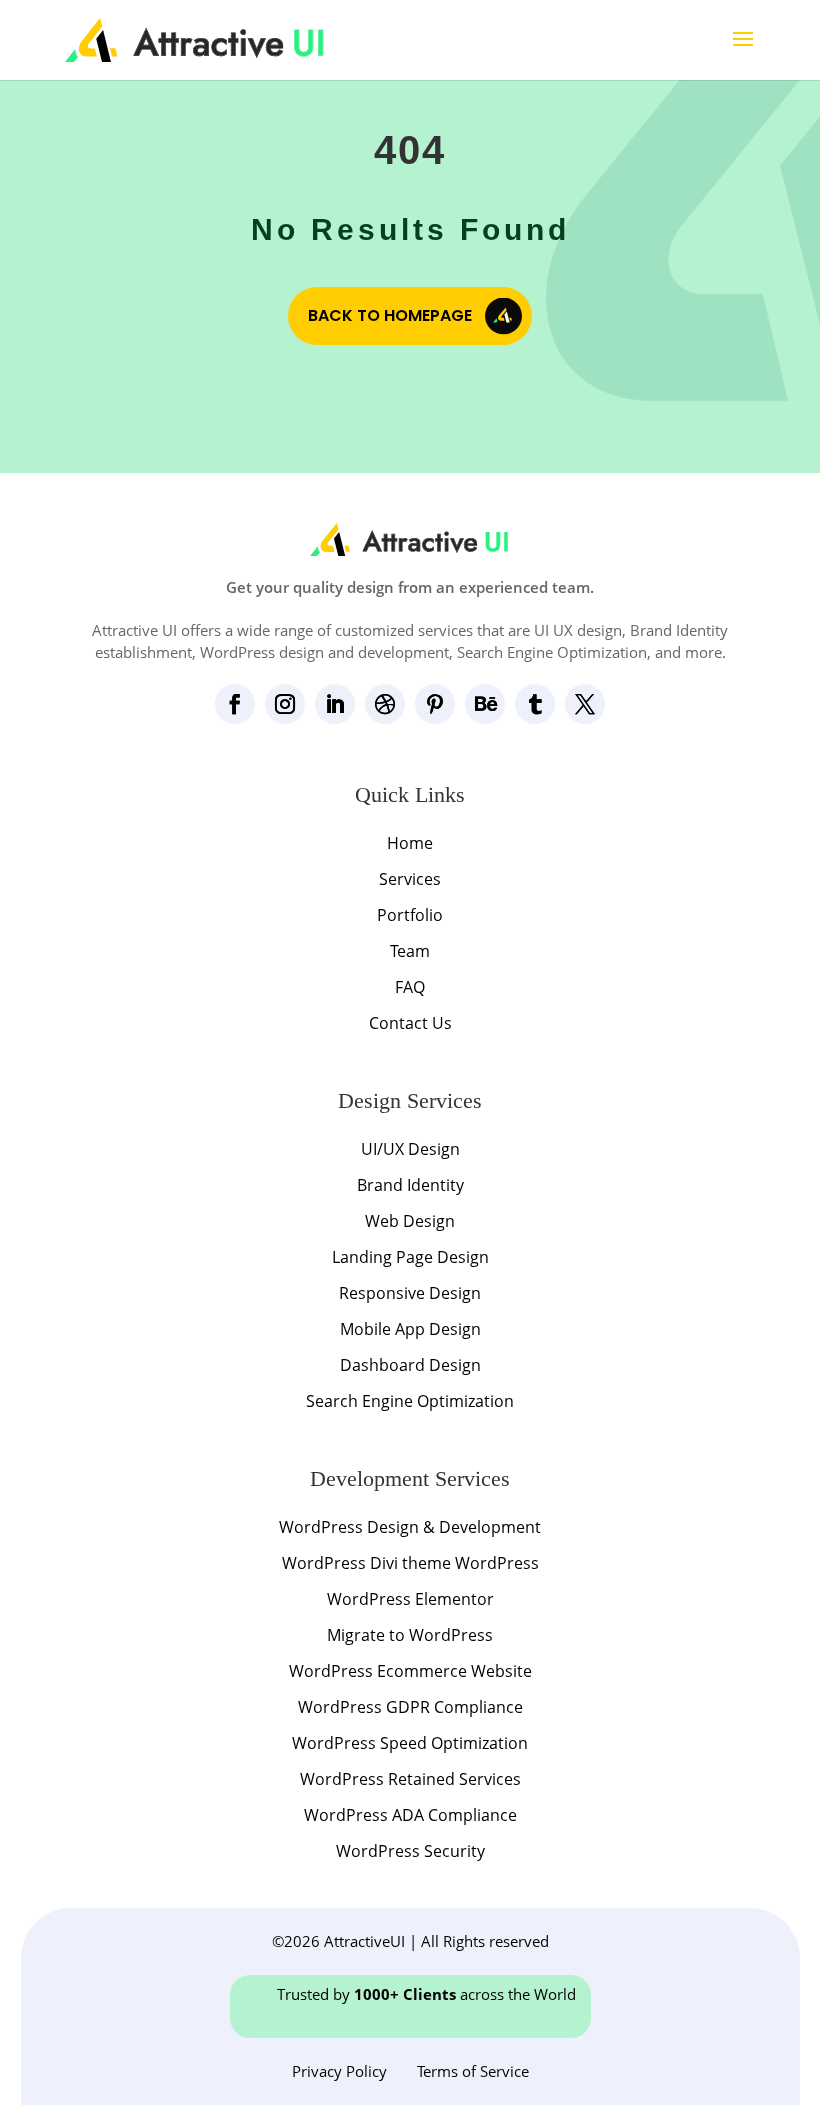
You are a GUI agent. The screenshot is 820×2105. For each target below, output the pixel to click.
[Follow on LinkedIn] (335, 704)
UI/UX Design (410, 1149)
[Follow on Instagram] (285, 704)
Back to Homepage (390, 315)
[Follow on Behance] (485, 704)
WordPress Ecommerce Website (410, 1671)
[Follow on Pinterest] (435, 704)
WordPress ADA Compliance (410, 1815)
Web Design (410, 1221)
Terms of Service (473, 2071)
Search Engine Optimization (410, 1401)
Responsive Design (410, 1293)
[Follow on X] (585, 704)
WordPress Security (410, 1851)
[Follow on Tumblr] (535, 704)
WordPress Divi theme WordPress (410, 1563)
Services (410, 879)
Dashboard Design (410, 1365)
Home (410, 843)
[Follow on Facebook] (235, 704)
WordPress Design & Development (410, 1527)
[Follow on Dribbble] (385, 704)
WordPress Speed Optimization (410, 1743)
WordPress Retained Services (410, 1779)
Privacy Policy (339, 2071)
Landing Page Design (410, 1257)
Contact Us (410, 1023)
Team (410, 951)
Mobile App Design (410, 1329)
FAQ (410, 987)
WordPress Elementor (410, 1599)
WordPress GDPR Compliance (410, 1707)
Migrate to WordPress (410, 1635)
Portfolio (410, 915)
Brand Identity (410, 1185)
